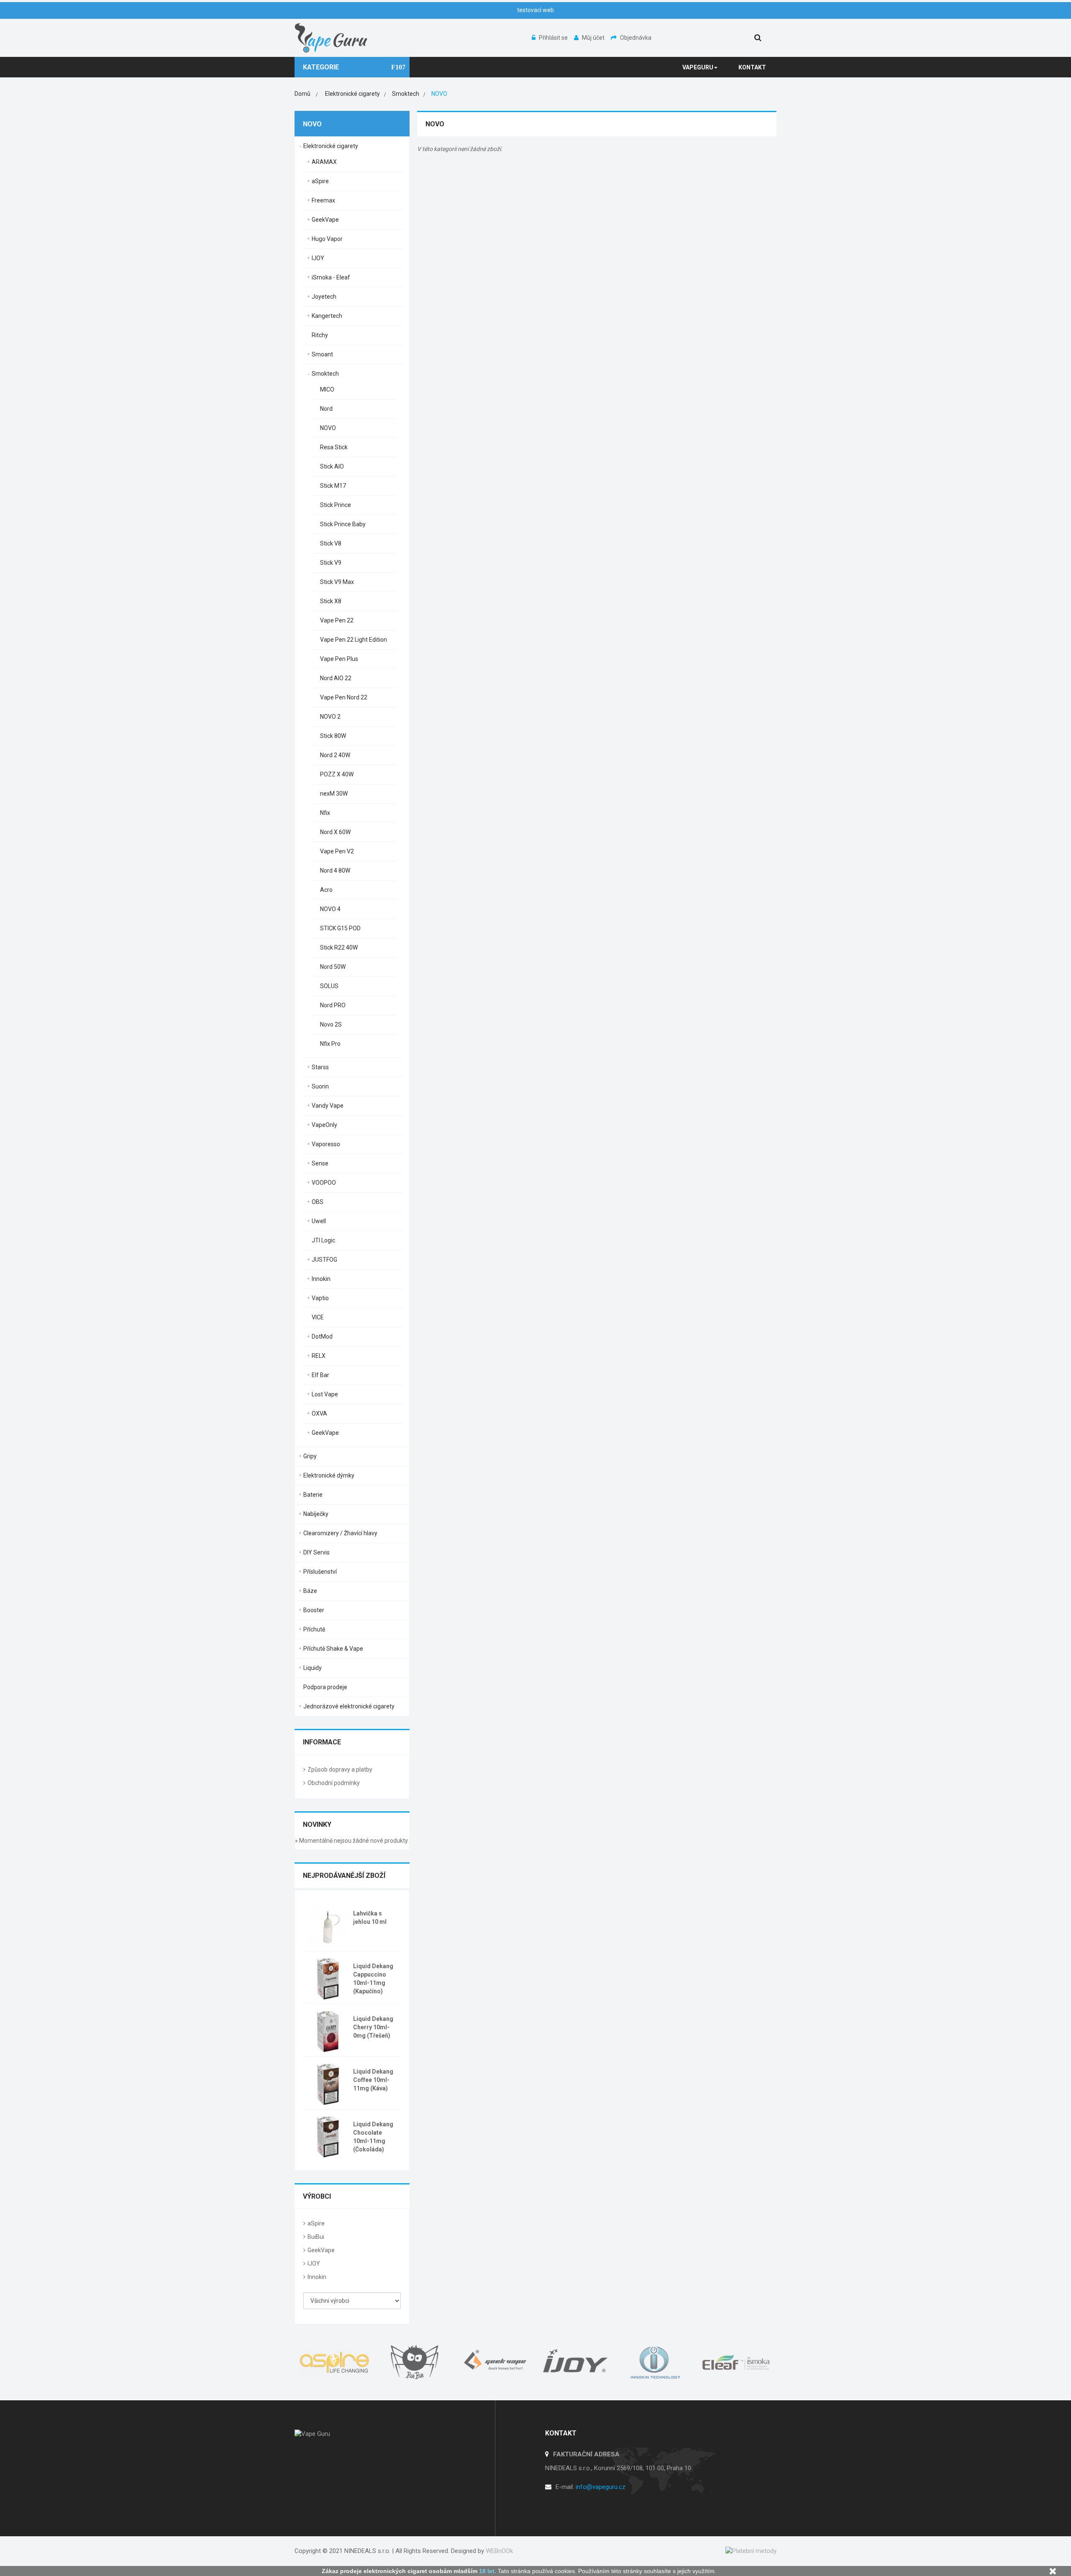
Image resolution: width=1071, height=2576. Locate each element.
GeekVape (325, 220)
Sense (320, 1163)
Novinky (317, 1824)
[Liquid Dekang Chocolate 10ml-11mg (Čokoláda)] (328, 2136)
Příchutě (314, 1629)
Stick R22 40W (339, 947)
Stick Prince (336, 505)
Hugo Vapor (327, 239)
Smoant (322, 354)
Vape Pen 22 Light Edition (354, 640)
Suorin (320, 1086)
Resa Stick (334, 447)
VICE (318, 1317)
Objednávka (636, 38)
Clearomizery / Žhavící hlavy (340, 1533)
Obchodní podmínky (334, 1783)
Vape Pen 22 (337, 620)
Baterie (313, 1495)
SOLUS (329, 986)
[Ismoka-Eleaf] (736, 2362)
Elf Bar (320, 1375)
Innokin (321, 1279)
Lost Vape (325, 1394)
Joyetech (324, 297)
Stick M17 (333, 486)
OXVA (319, 1413)
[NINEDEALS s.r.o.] (332, 37)
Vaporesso (326, 1144)
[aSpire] (335, 2362)
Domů (302, 94)
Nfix (325, 813)
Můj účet (594, 38)
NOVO (328, 428)
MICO (327, 389)
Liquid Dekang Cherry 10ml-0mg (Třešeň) (373, 2027)
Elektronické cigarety (331, 146)
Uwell (319, 1221)
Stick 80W (333, 736)
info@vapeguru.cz (601, 2487)
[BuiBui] (415, 2362)
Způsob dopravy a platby (340, 1769)
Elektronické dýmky (329, 1475)
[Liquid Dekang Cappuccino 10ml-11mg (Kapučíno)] (328, 1978)
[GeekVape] (495, 2362)
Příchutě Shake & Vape (333, 1649)
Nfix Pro (330, 1044)
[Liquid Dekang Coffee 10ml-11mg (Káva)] (328, 2083)
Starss (320, 1067)
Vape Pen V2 (337, 851)
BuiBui (316, 2237)
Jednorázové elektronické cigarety (349, 1706)
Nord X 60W (335, 832)
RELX (319, 1356)
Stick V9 (331, 563)
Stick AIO (332, 466)
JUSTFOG (324, 1260)
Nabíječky (316, 1514)
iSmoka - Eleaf (331, 277)
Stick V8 (331, 543)
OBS (318, 1202)
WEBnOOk (499, 2551)
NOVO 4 (330, 909)
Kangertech (327, 316)
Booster (314, 1610)
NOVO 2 (330, 717)
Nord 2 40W (335, 755)
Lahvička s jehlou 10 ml (370, 1918)
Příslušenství (320, 1572)
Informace (322, 1742)
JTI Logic (323, 1240)
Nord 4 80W (335, 871)
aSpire (320, 181)
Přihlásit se (554, 38)
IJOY (318, 258)
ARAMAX (324, 162)
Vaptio (320, 1298)
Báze (310, 1591)
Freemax (323, 200)
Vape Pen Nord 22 (344, 697)
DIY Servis (316, 1552)
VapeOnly (324, 1125)
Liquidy (313, 1668)
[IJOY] (576, 2362)
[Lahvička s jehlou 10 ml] (328, 1925)
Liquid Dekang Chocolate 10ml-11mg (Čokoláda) (373, 2137)
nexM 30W (334, 794)
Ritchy (320, 335)
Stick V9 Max (337, 582)
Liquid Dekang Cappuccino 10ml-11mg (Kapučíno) (373, 1979)
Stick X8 (331, 601)
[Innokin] (656, 2362)
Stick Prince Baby (343, 524)
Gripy (310, 1456)
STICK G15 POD (340, 928)
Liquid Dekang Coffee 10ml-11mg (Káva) (373, 2080)
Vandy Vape (328, 1106)
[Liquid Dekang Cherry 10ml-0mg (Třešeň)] (328, 2031)
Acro (326, 890)
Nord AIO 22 (336, 678)
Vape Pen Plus (339, 659)
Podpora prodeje (325, 1687)
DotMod (322, 1337)
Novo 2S (331, 1024)
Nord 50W (333, 967)
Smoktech (325, 374)
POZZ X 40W (337, 774)
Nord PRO (333, 1005)
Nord (326, 409)
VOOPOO (324, 1183)
